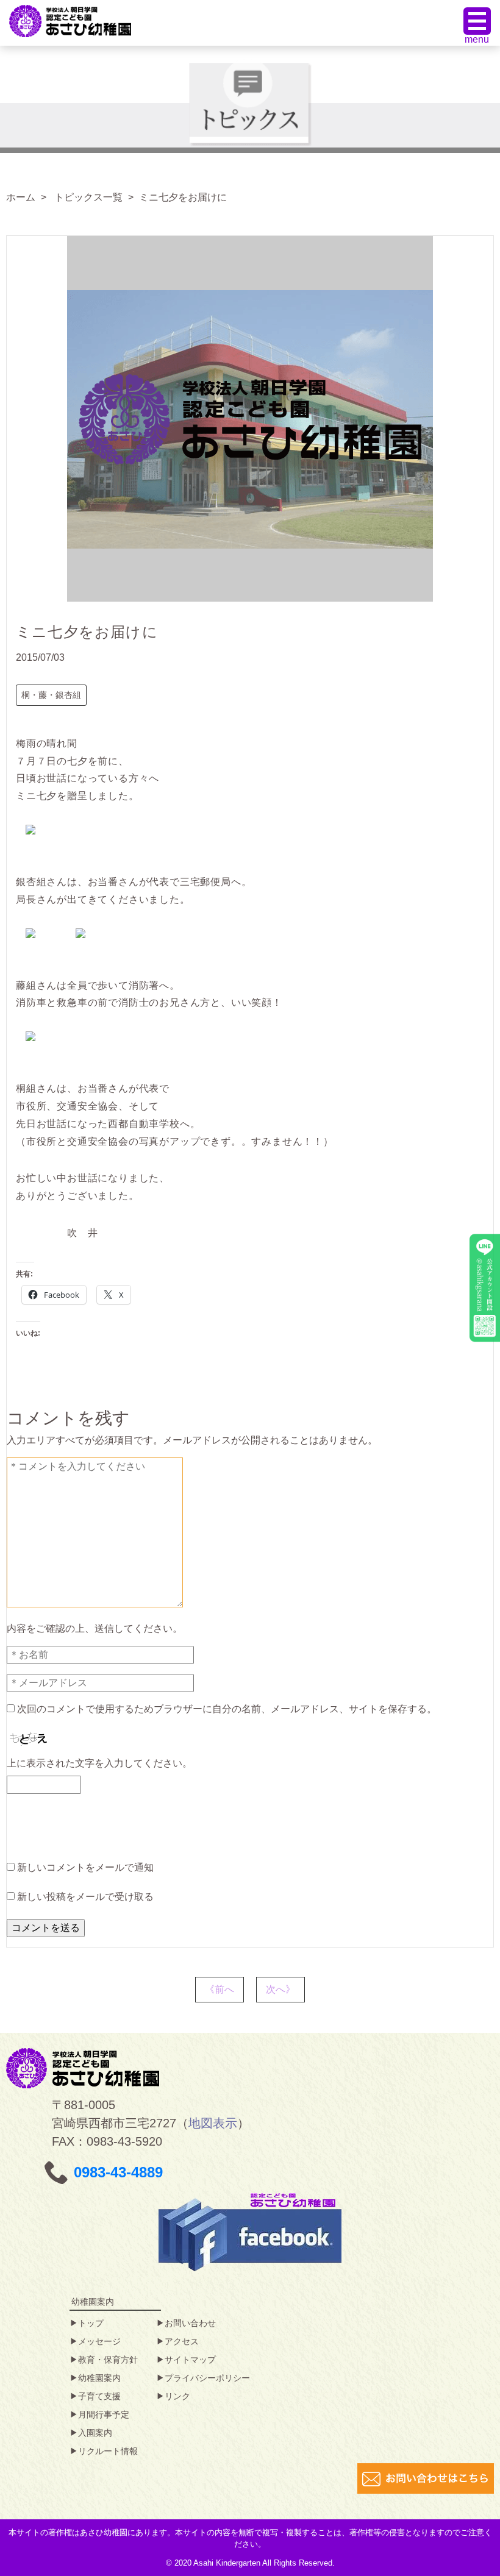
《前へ (220, 1989)
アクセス (182, 2341)
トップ (91, 2323)
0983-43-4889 (118, 2172)
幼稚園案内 (99, 2378)
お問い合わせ (190, 2323)
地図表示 (213, 2123)
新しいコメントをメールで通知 (85, 1867)
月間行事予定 (104, 2414)
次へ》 (280, 1989)
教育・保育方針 (108, 2360)
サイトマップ (190, 2360)
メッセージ (99, 2341)
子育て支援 (99, 2396)
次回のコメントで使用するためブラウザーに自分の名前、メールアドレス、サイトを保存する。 (227, 1709)
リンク (177, 2396)
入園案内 (95, 2433)
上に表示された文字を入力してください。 (99, 1763)
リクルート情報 (108, 2451)
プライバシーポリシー (207, 2378)
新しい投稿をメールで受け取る (85, 1897)
